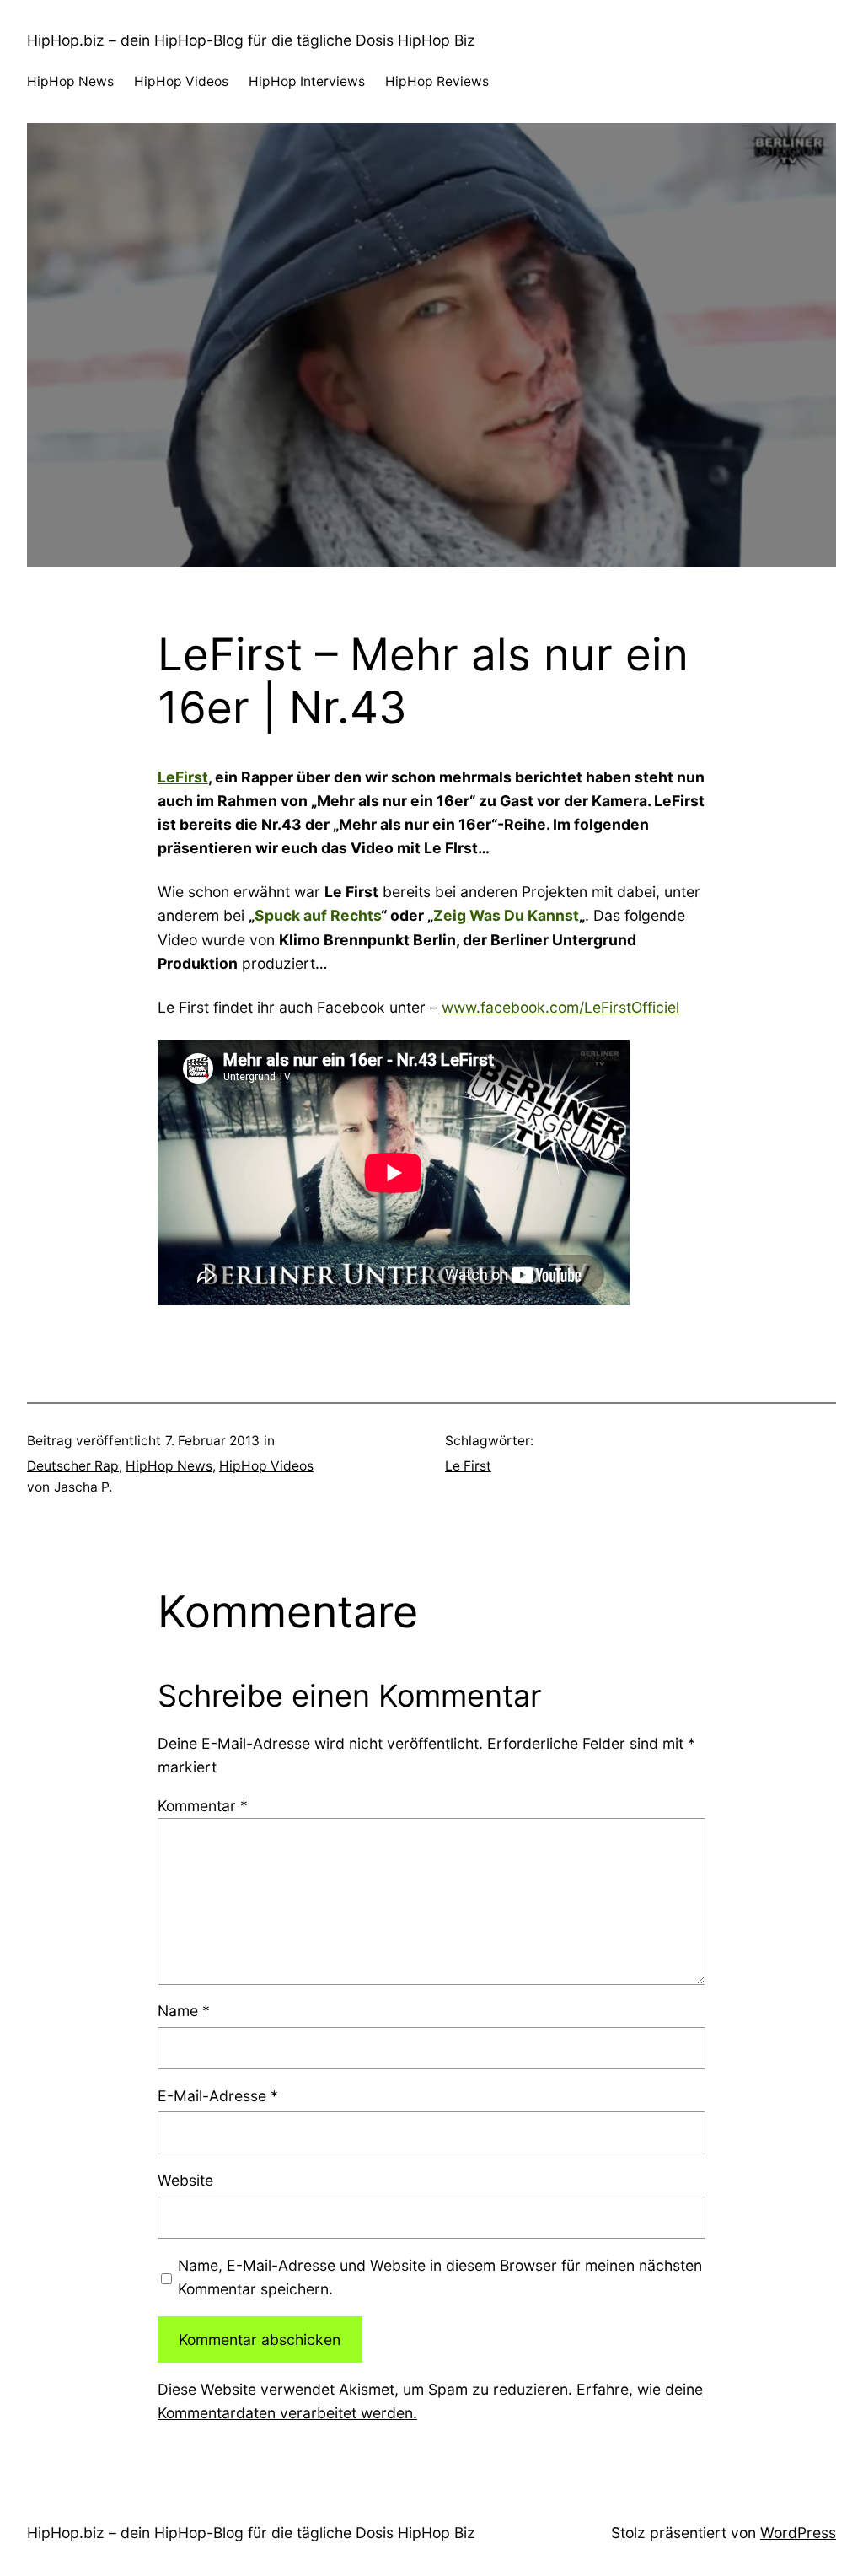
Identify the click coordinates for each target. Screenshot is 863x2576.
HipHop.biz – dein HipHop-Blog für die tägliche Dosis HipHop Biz (251, 40)
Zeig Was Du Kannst (506, 915)
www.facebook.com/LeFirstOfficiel (560, 1007)
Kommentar (203, 1806)
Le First (468, 1466)
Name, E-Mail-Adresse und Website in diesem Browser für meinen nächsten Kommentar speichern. (440, 2277)
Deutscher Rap (73, 1466)
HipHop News (169, 1466)
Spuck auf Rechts (318, 915)
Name (184, 2011)
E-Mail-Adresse (218, 2096)
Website (185, 2180)
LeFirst (183, 777)
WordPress (798, 2533)
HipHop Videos (266, 1466)
